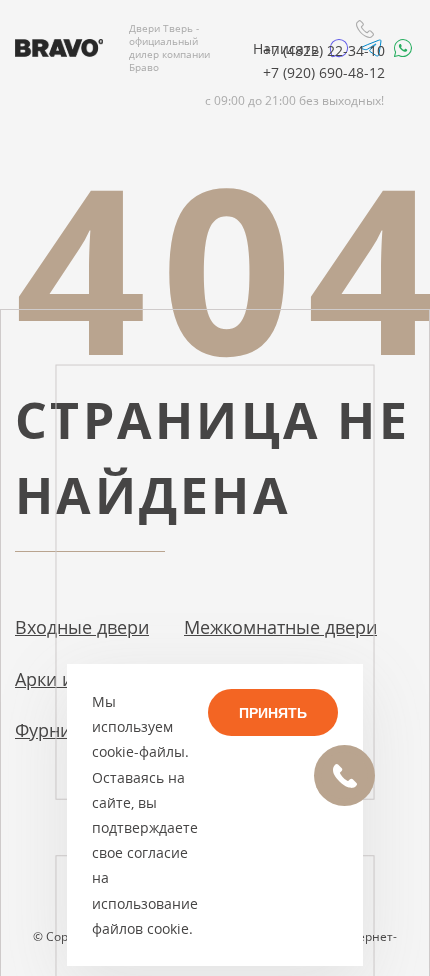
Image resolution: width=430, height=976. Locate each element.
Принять (273, 713)
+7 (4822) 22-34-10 (324, 50)
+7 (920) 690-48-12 (324, 72)
